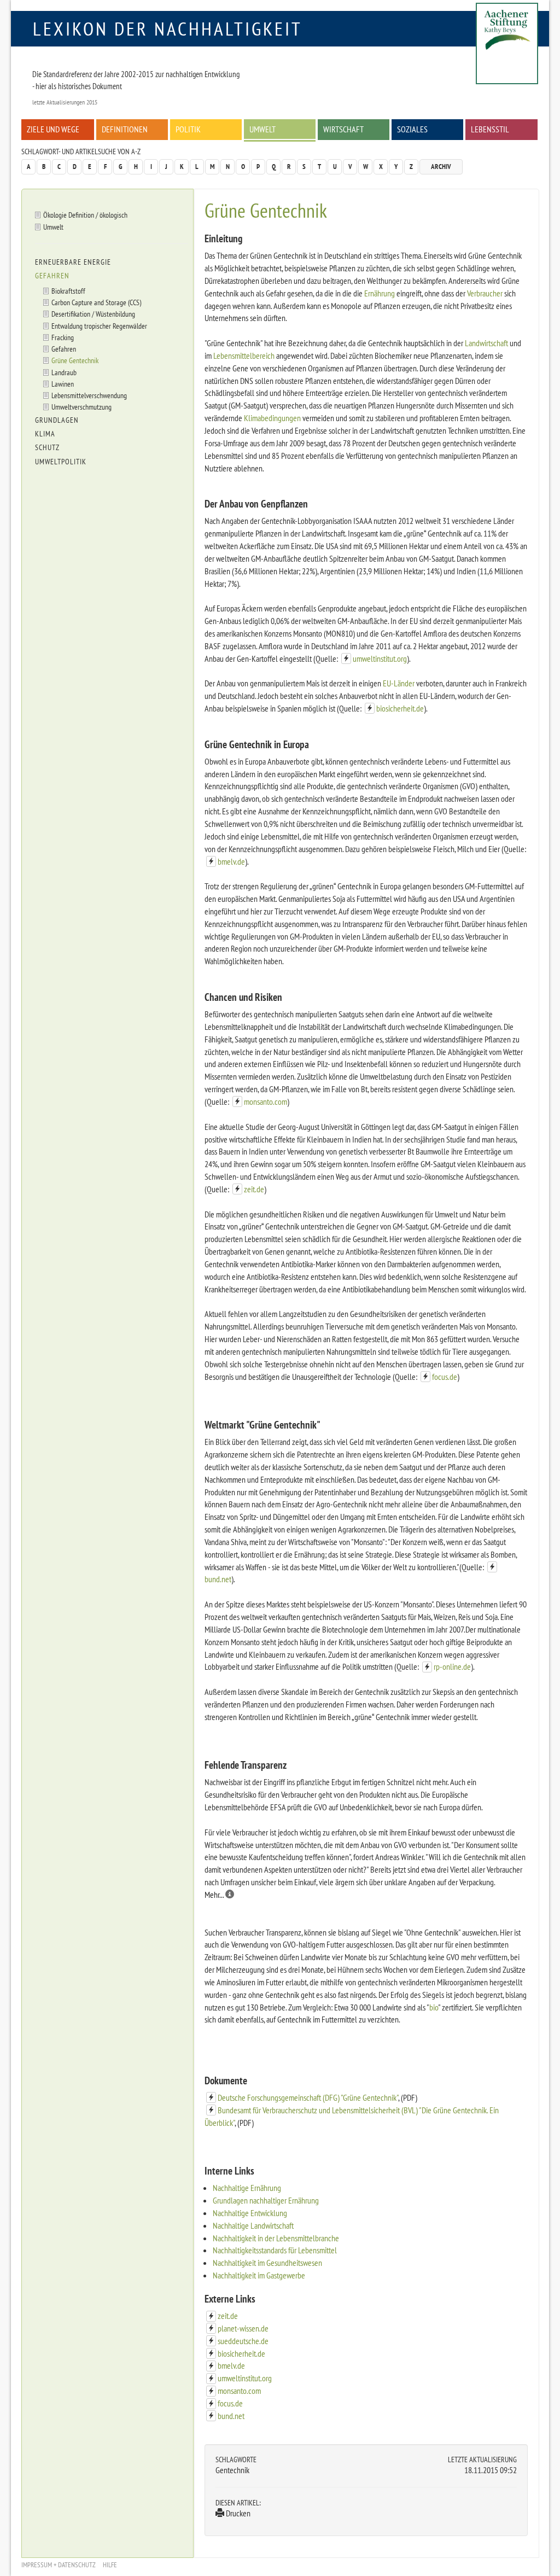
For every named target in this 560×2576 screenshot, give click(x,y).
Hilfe (110, 2565)
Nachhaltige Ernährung (247, 2188)
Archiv (441, 167)
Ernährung (380, 293)
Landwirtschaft (486, 343)
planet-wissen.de (243, 2328)
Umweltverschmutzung (81, 407)
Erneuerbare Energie (73, 262)
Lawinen (63, 384)
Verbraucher (485, 293)
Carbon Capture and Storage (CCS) (96, 302)
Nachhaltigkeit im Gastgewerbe (259, 2275)
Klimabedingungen (272, 418)
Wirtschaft (343, 129)
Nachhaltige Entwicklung (250, 2213)
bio (434, 2007)
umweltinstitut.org (380, 658)
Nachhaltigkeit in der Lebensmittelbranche (276, 2238)
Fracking (63, 337)
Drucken (237, 2513)
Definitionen (125, 129)
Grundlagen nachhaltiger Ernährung (266, 2200)
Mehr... (215, 1895)
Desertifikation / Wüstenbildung (93, 314)
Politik (188, 129)
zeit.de (254, 1189)
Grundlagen (57, 420)
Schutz (47, 447)
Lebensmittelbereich (244, 355)
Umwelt (262, 129)
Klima (45, 434)
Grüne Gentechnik (75, 360)
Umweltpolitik (61, 462)
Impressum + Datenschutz (59, 2565)
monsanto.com (266, 1101)
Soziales (412, 129)
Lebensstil (490, 129)
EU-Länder (399, 683)
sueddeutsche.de (243, 2341)
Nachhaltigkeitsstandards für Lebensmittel (275, 2250)
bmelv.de (231, 861)
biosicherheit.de (400, 708)
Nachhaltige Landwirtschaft (253, 2225)
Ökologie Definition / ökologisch (85, 215)
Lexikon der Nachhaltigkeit (168, 28)
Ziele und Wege (53, 129)
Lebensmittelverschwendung (89, 395)
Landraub (64, 372)
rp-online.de (452, 1666)
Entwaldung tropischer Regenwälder (99, 326)
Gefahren (52, 276)
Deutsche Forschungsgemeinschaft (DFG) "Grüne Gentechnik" (308, 2097)
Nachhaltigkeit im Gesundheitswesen (267, 2263)
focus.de (445, 1377)
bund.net (218, 1579)
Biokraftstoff (68, 291)
